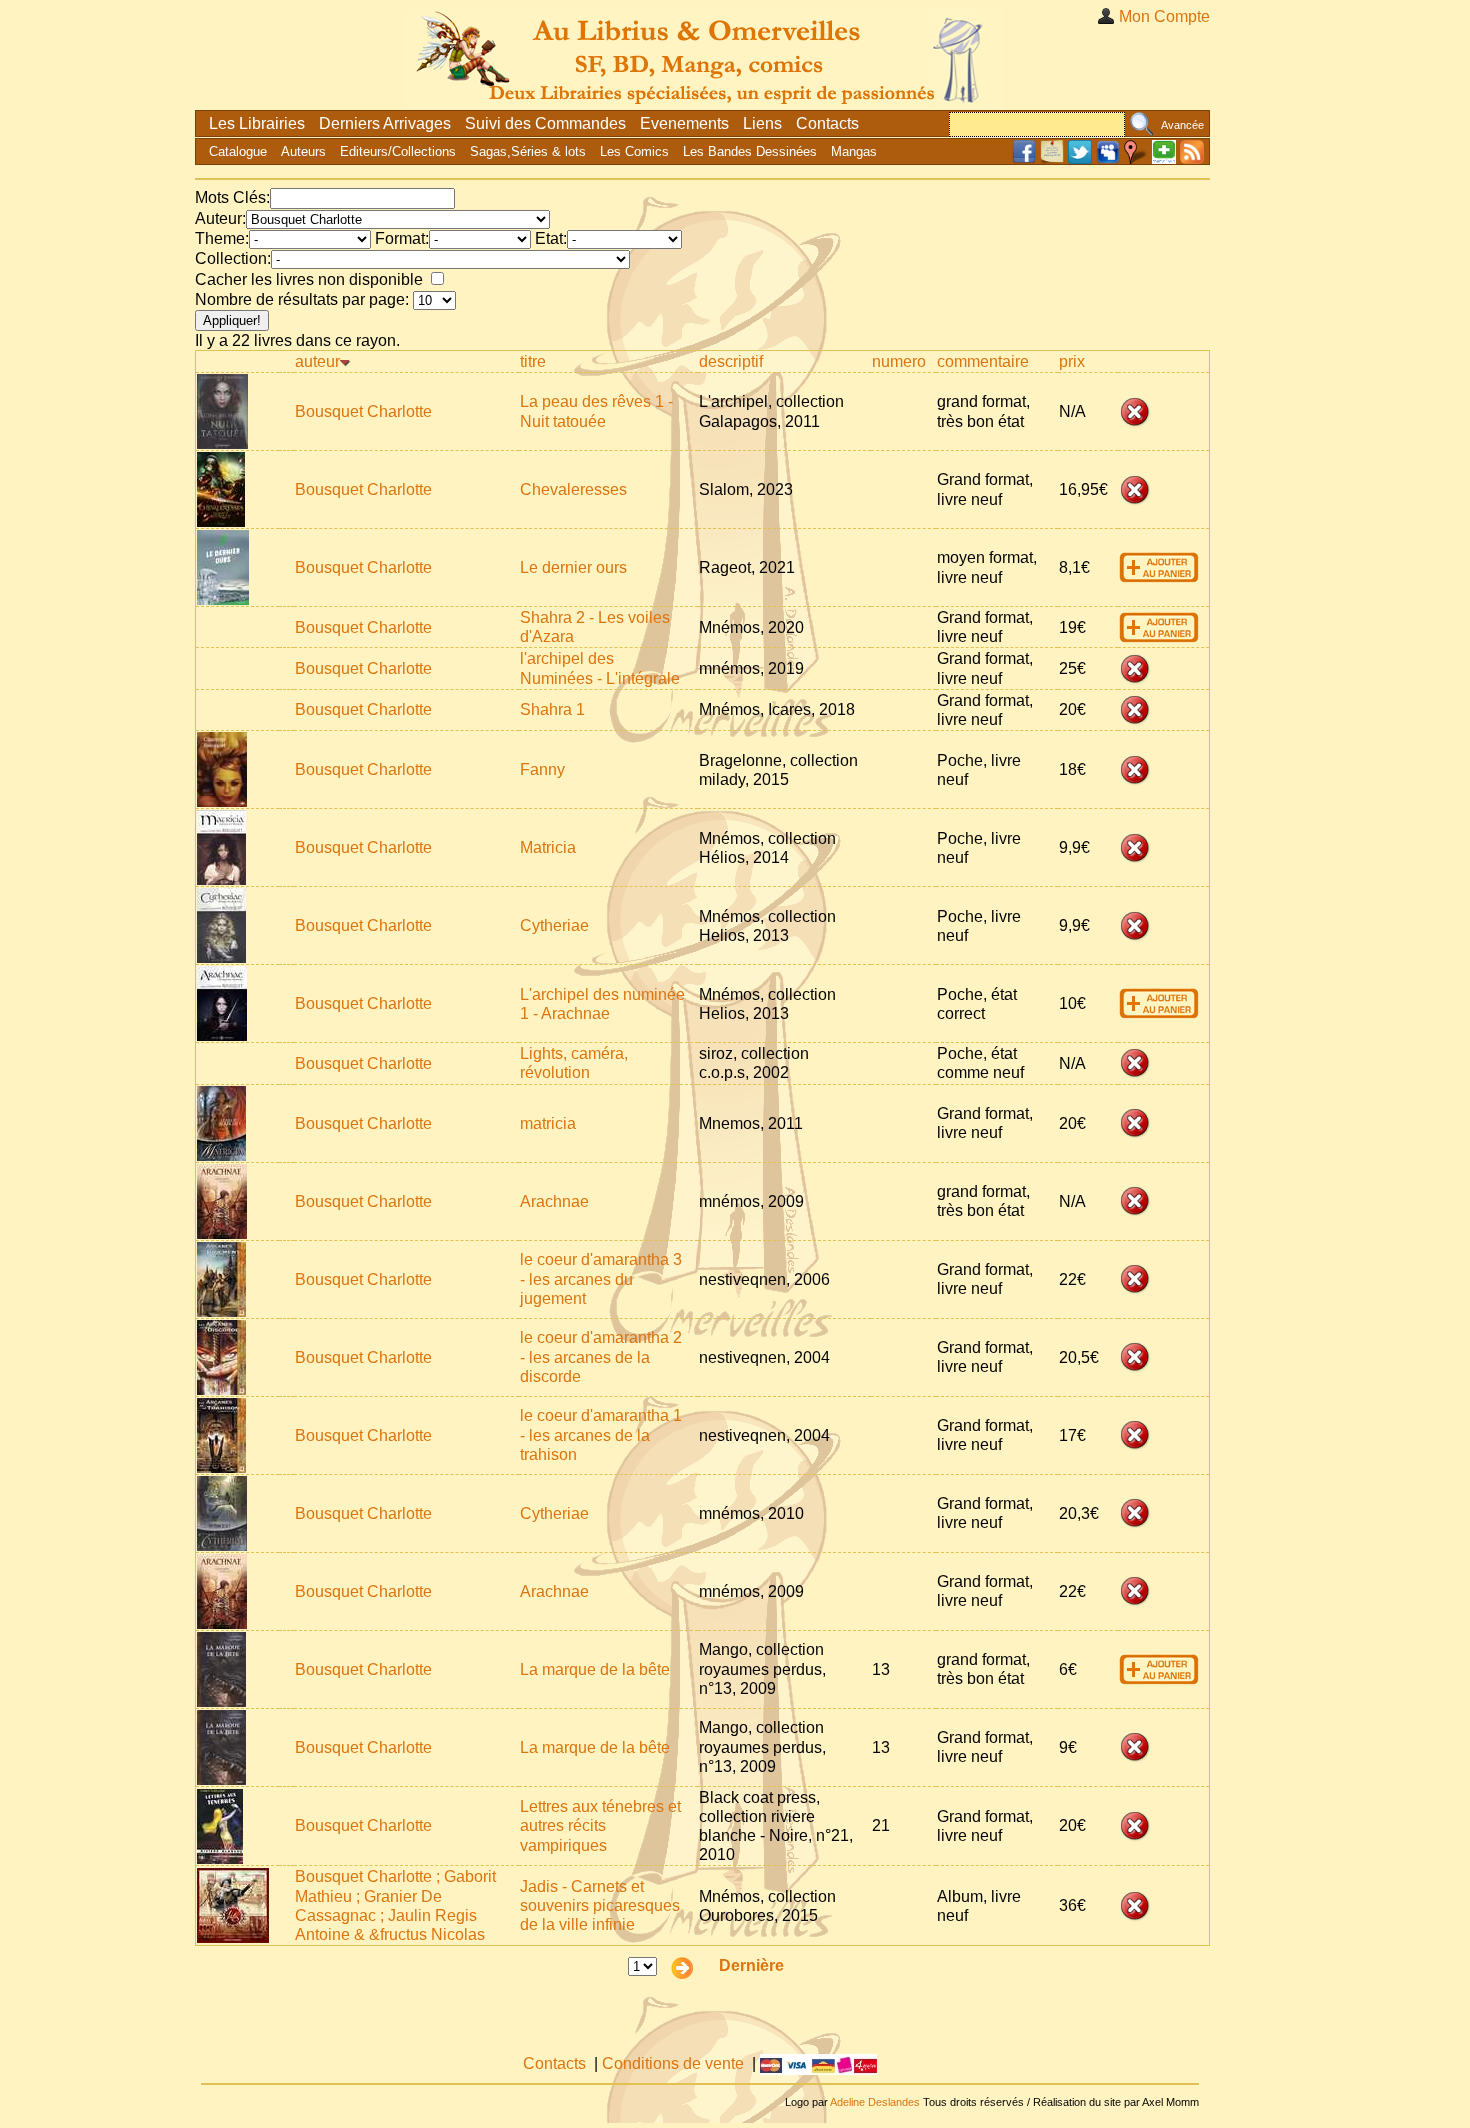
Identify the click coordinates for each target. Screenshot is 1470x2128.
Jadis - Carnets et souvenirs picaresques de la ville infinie (600, 1905)
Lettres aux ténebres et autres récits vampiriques (600, 1825)
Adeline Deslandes (875, 2102)
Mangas (854, 151)
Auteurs (303, 151)
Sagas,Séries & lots (528, 151)
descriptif (731, 361)
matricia (548, 1123)
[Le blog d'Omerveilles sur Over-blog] (1052, 159)
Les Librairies (257, 123)
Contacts (827, 123)
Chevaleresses (573, 489)
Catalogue (238, 151)
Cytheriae (554, 925)
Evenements (684, 123)
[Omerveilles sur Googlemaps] (1136, 159)
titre (533, 361)
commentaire (983, 361)
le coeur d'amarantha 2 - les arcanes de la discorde (601, 1356)
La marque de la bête (595, 1669)
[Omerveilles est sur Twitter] (1080, 159)
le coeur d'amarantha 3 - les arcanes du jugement (601, 1278)
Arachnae (554, 1201)
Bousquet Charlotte (363, 411)
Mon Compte (1164, 16)
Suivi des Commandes (545, 123)
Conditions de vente (673, 2063)
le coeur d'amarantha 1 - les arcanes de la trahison (601, 1434)
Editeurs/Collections (398, 151)
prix (1072, 361)
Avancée (1182, 125)
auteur (317, 361)
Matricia (548, 847)
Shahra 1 (552, 709)
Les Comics (634, 151)
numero (899, 361)
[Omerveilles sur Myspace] (1108, 159)
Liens (762, 123)
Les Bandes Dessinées (750, 151)
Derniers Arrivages (385, 123)
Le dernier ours (573, 567)
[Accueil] (703, 54)
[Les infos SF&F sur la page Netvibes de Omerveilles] (1164, 159)
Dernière (751, 1965)
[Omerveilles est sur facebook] (1024, 159)
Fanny (542, 769)
